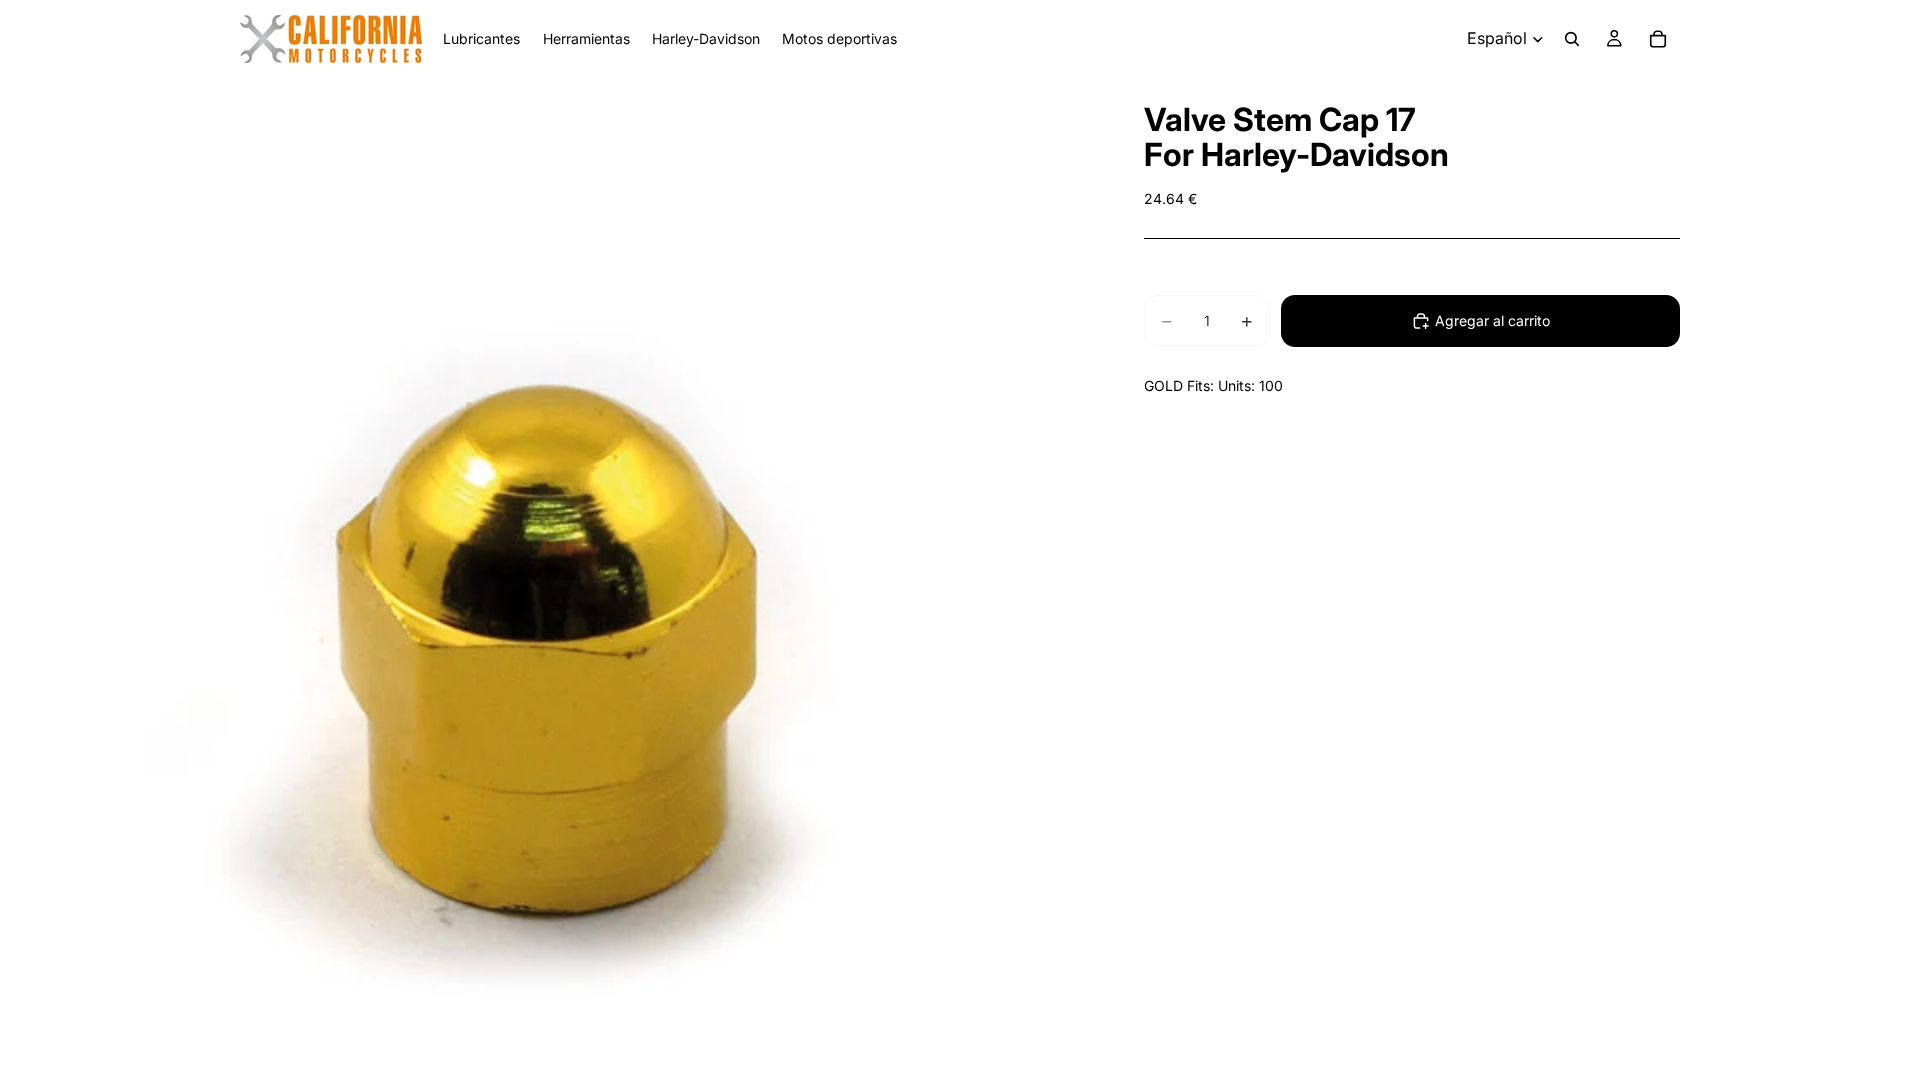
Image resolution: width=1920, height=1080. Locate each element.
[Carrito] (1658, 39)
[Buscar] (1572, 39)
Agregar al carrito (1492, 320)
